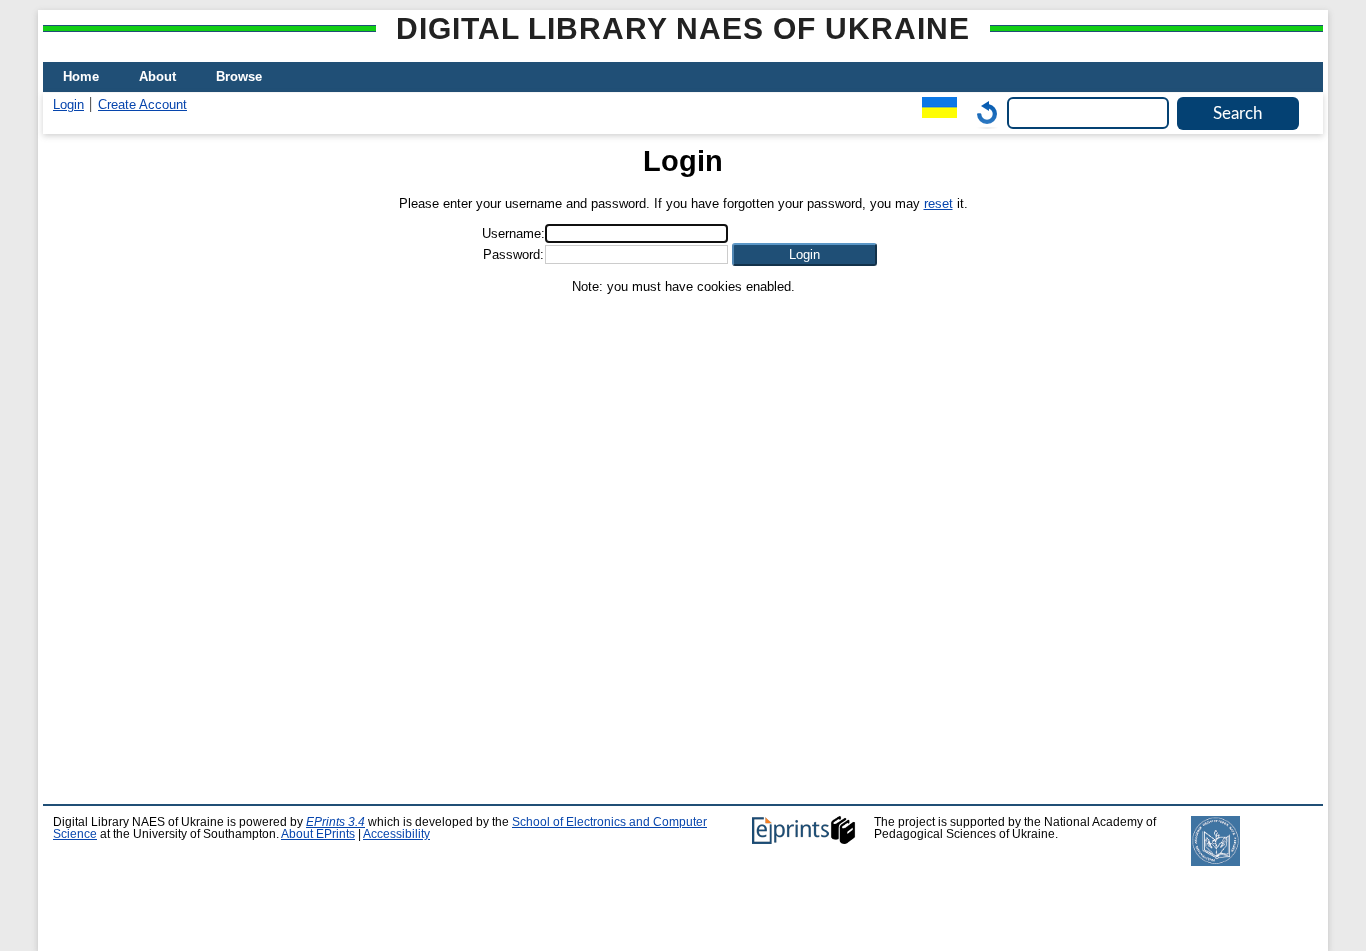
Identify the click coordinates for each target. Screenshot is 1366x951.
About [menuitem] (157, 76)
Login (68, 104)
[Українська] (934, 112)
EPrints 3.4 (335, 822)
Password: (513, 254)
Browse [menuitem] (239, 76)
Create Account (142, 104)
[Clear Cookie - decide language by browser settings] (982, 112)
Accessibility (396, 834)
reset (938, 203)
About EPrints (318, 834)
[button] (804, 254)
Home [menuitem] (81, 76)
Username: (513, 233)
